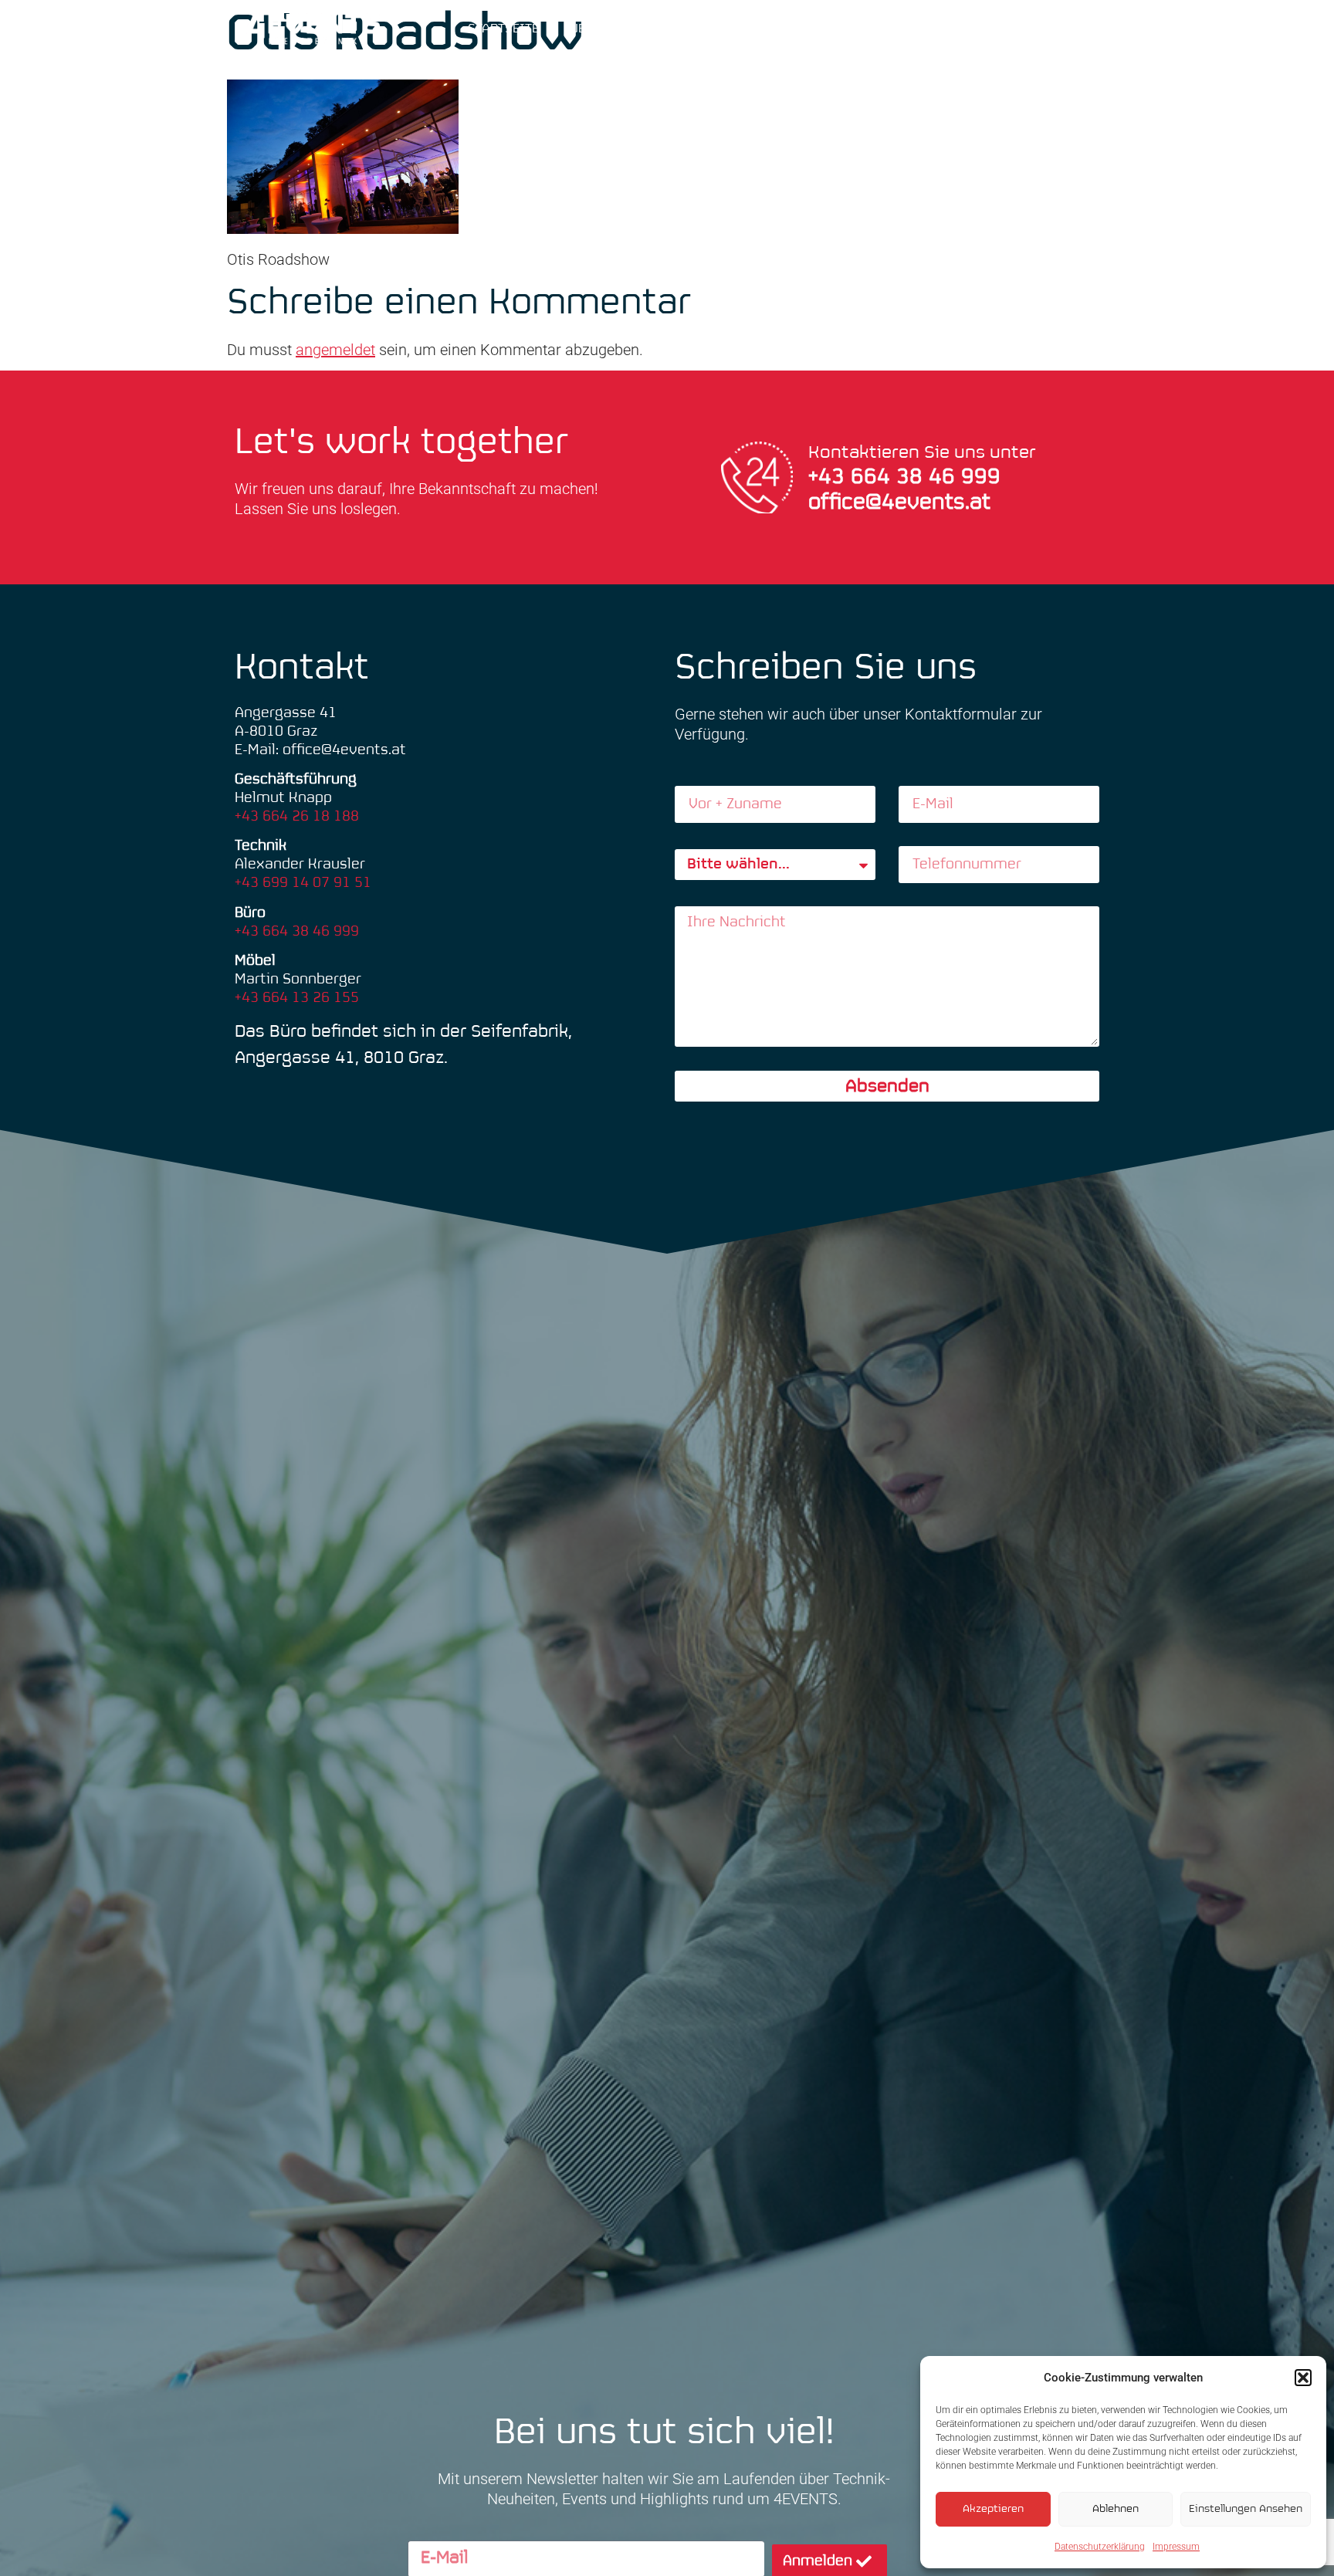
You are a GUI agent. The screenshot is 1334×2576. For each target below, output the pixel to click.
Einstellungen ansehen (1246, 2509)
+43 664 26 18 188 (297, 816)
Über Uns (600, 29)
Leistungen (767, 29)
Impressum (1176, 2547)
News (679, 29)
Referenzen (895, 29)
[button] (1303, 2378)
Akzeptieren (993, 2509)
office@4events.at (899, 503)
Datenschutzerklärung (1100, 2547)
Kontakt (992, 29)
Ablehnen (1116, 2509)
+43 (830, 477)
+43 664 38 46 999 (297, 931)
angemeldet (335, 350)
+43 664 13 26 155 (297, 998)
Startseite (503, 29)
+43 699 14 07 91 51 (303, 883)
